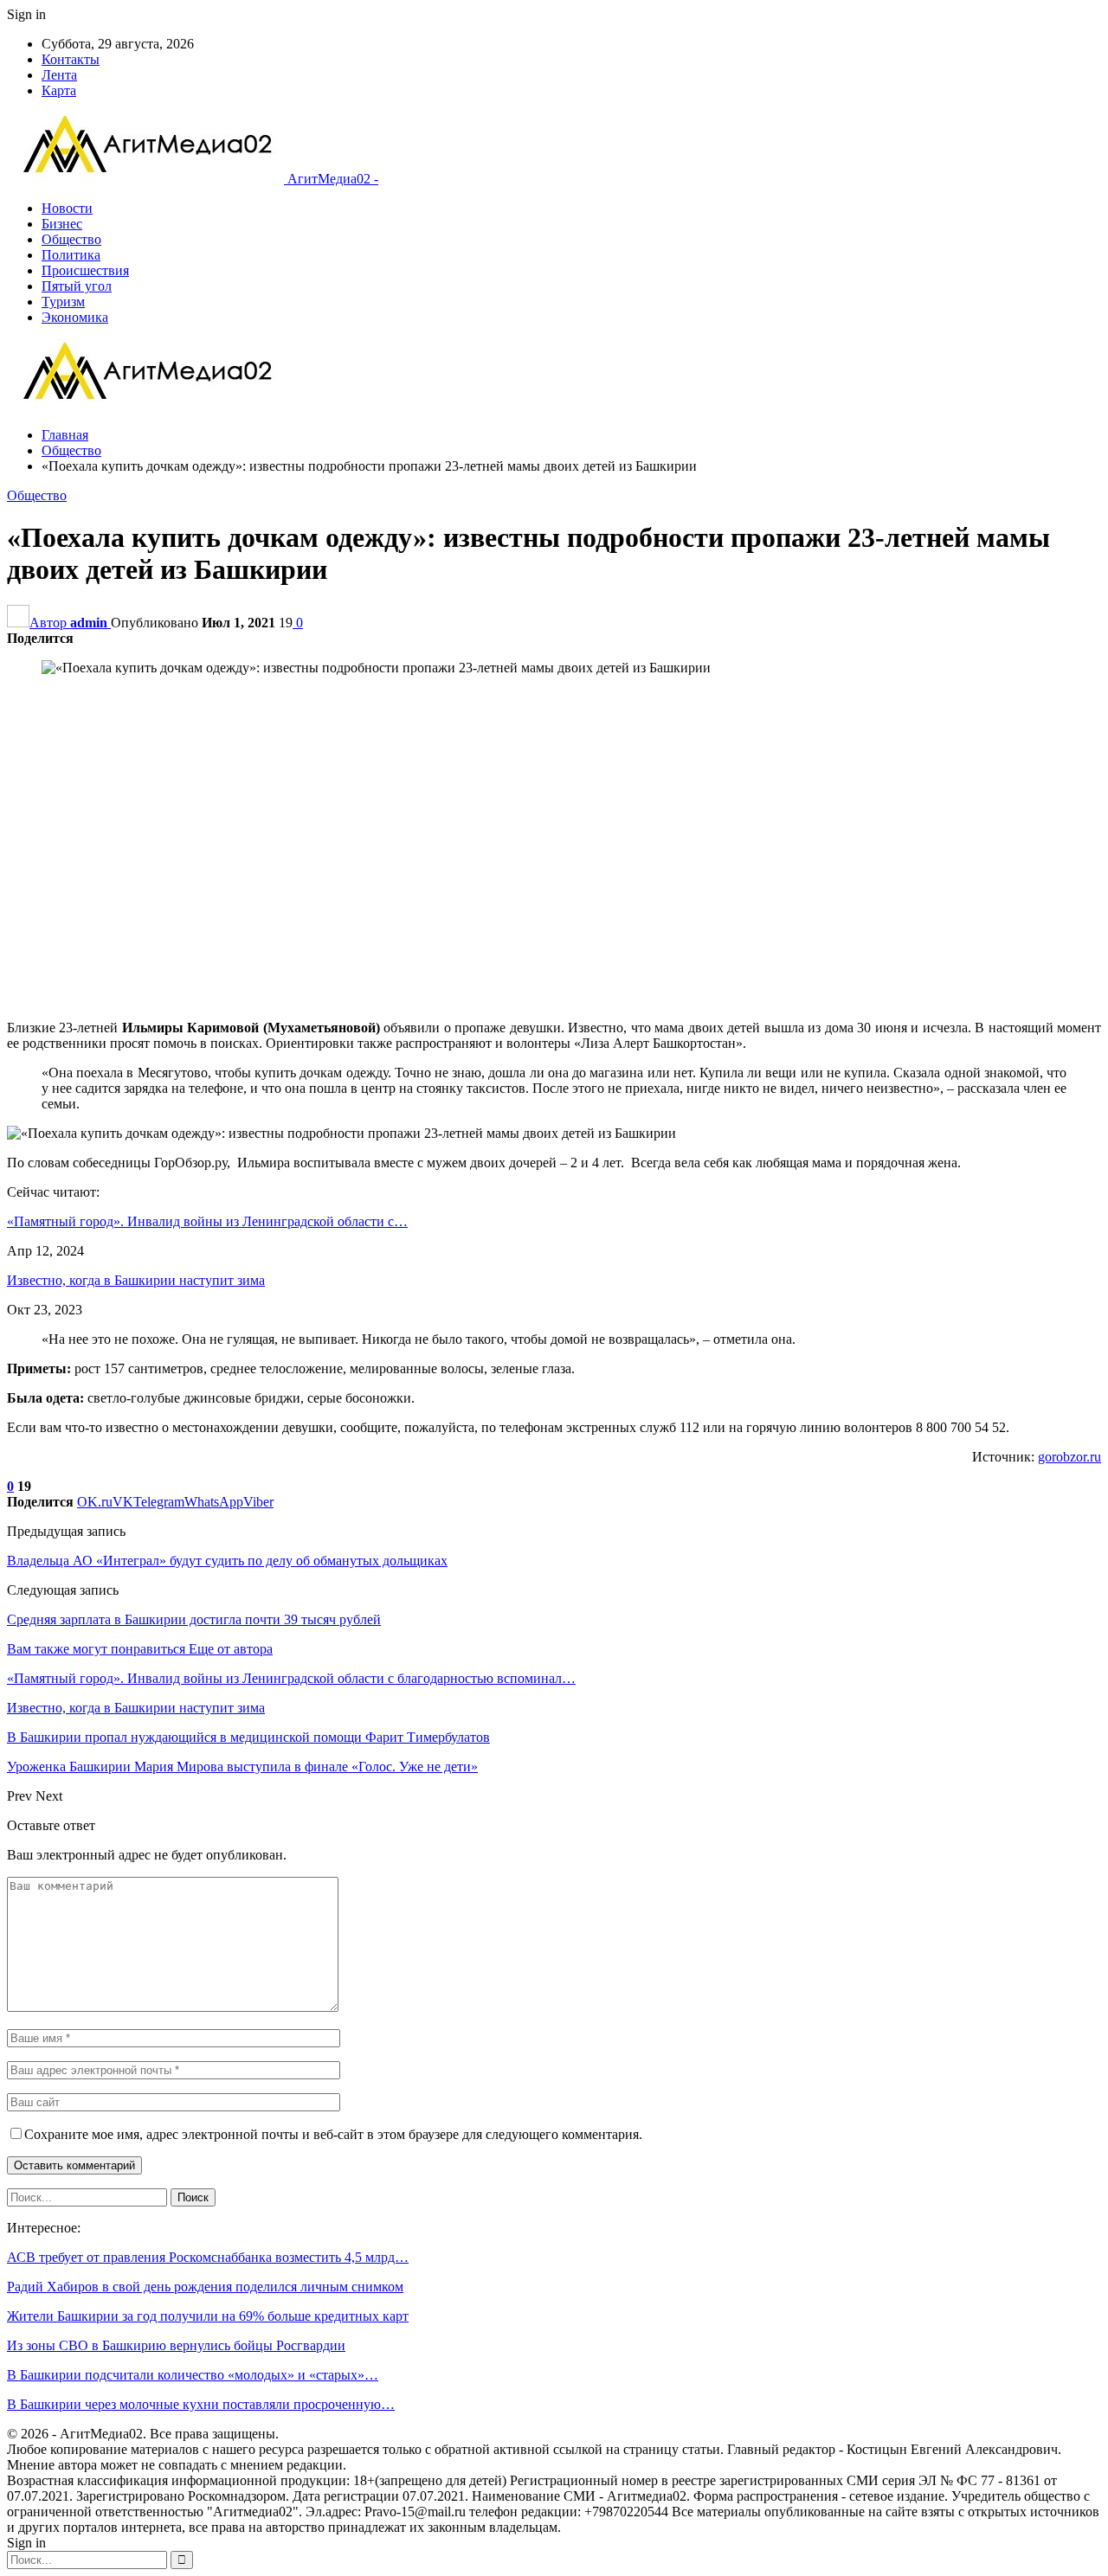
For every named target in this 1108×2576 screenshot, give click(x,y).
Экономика (75, 317)
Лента (59, 75)
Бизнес (62, 224)
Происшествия (85, 270)
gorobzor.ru (1069, 1457)
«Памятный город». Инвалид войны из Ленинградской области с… (207, 1221)
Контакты (71, 59)
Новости (67, 208)
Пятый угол (77, 286)
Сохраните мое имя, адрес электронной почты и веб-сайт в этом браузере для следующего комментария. (333, 2134)
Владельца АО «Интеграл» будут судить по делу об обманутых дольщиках (227, 1561)
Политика (71, 255)
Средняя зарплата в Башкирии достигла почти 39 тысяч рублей (194, 1619)
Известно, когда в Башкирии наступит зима (136, 1280)
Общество (71, 239)
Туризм (63, 302)
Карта (59, 90)
